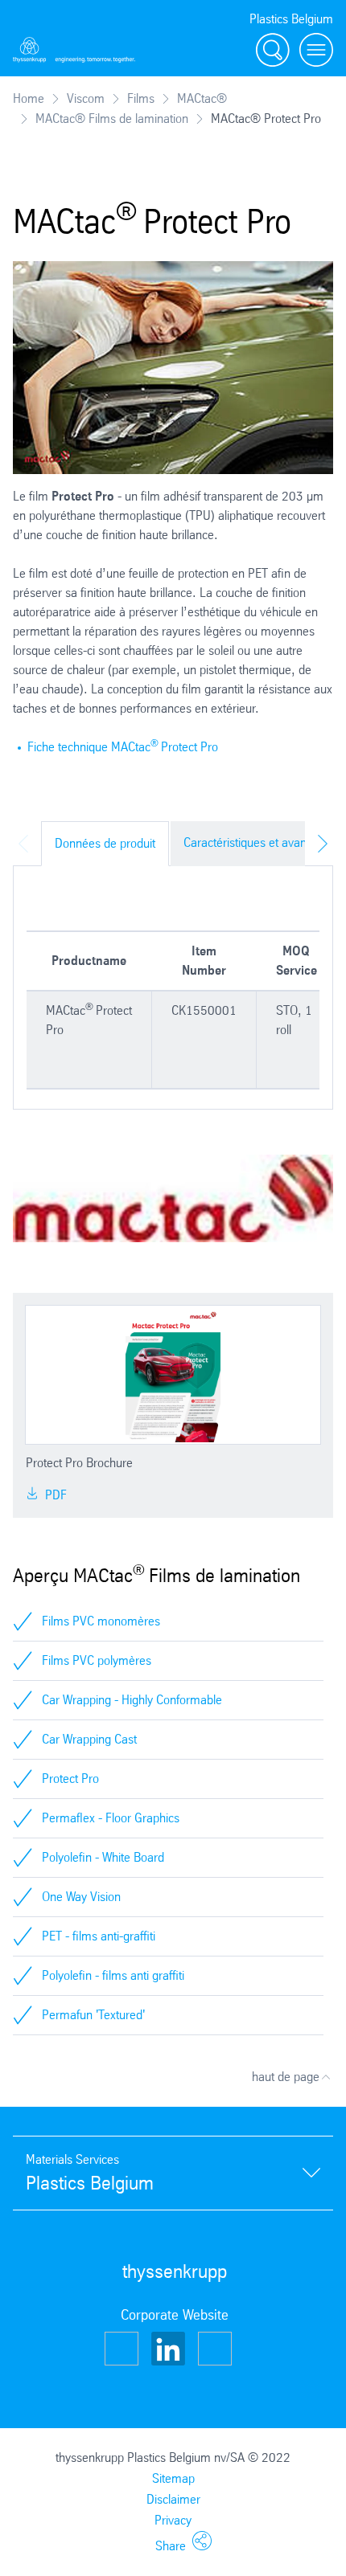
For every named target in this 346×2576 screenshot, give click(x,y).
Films (141, 98)
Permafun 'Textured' (93, 2015)
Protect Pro (189, 747)
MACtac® (202, 98)
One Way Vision (81, 1897)
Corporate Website (175, 2315)
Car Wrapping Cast (89, 1739)
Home (29, 98)
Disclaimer (173, 2499)
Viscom (86, 98)
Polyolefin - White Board (103, 1857)
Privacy (173, 2520)
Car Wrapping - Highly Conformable (132, 1700)
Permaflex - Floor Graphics (111, 1818)
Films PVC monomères (101, 1621)
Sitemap (173, 2478)
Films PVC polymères (97, 1660)
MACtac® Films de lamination (112, 119)
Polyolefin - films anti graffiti (113, 1975)
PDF (54, 1495)
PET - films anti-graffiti (99, 1936)
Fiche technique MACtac (89, 747)
